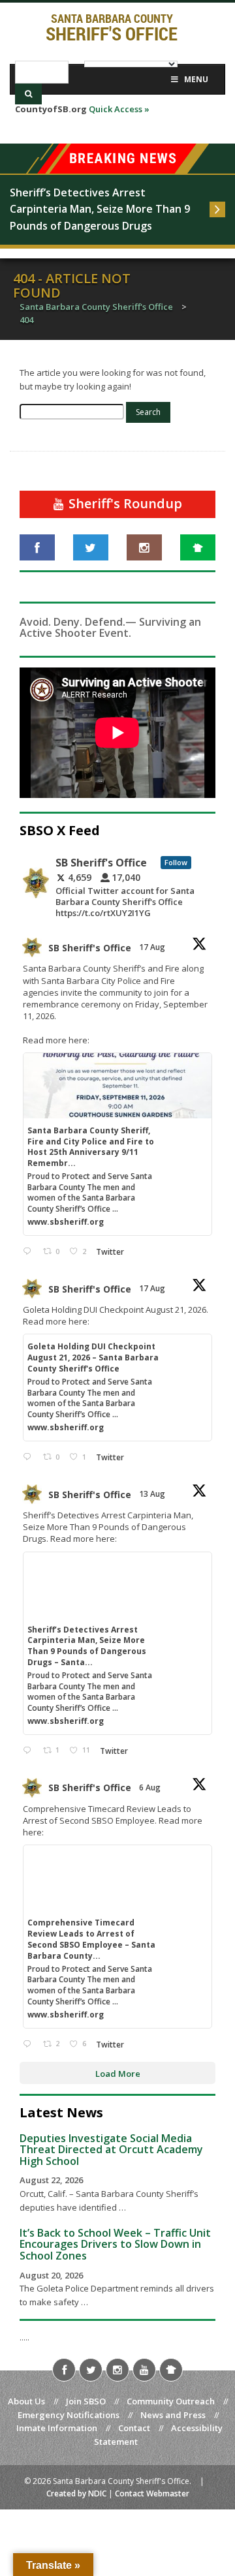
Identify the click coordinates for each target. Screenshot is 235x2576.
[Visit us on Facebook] (37, 547)
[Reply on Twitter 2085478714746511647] (30, 2045)
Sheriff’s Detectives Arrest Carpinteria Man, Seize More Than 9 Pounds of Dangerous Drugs (101, 209)
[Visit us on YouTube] (144, 2370)
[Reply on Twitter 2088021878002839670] (30, 1751)
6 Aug (151, 1787)
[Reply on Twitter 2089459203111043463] (30, 1252)
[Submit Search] (28, 94)
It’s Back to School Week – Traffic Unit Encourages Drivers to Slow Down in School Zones (115, 2244)
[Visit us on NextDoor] (198, 547)
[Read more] (217, 209)
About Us (26, 2401)
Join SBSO (86, 2401)
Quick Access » (119, 109)
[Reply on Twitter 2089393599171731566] (30, 1457)
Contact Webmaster (152, 2493)
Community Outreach (171, 2401)
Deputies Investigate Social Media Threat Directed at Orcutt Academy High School (111, 2150)
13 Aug (153, 1494)
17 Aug (153, 947)
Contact (134, 2428)
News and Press (173, 2415)
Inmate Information (57, 2428)
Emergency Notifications (69, 2415)
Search (148, 412)
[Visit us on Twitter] (91, 547)
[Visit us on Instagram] (144, 547)
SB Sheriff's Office (90, 948)
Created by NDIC (76, 2493)
